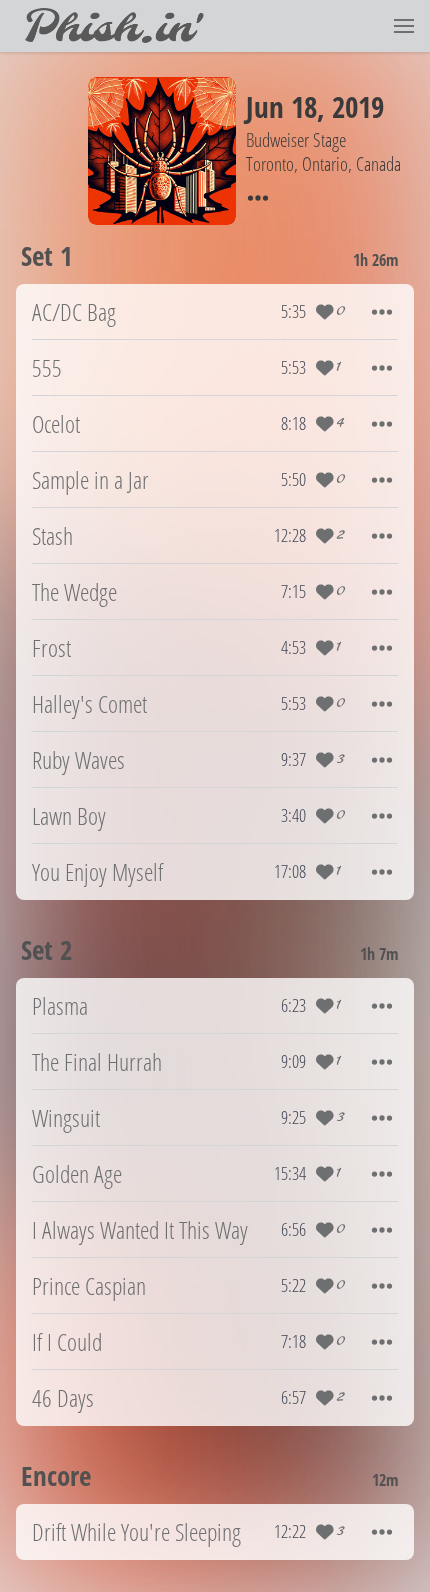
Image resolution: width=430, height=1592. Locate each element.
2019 (358, 106)
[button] (404, 26)
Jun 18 (281, 106)
